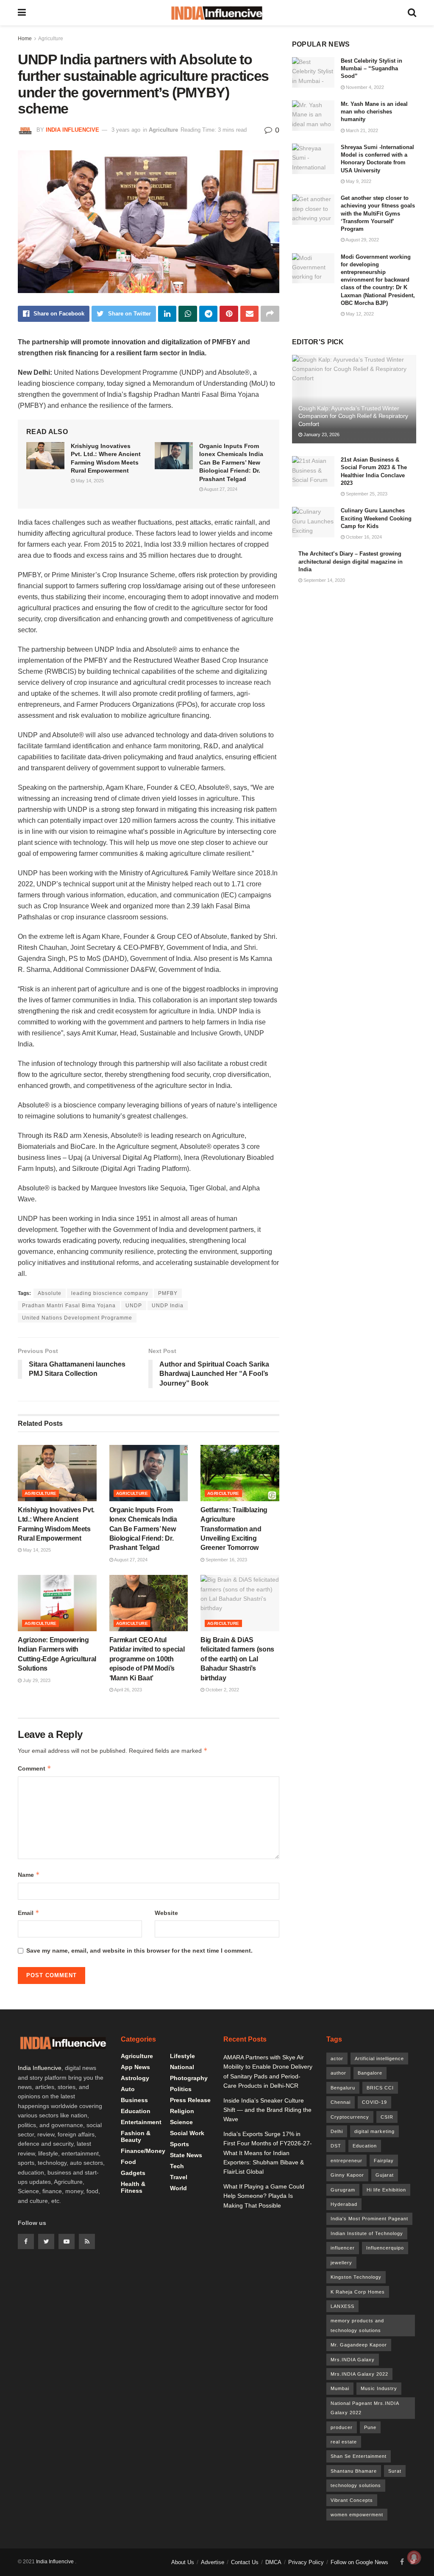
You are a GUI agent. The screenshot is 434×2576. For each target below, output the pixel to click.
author (338, 2073)
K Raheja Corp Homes (358, 2292)
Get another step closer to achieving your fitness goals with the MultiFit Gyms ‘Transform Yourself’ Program (378, 213)
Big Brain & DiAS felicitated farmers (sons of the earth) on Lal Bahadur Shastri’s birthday (237, 1659)
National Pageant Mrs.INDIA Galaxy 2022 (365, 2408)
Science (181, 2122)
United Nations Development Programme (77, 1318)
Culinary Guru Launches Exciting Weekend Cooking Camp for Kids (376, 518)
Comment (35, 1768)
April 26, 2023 (128, 1690)
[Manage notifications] (414, 2557)
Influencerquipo (385, 2248)
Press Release (190, 2100)
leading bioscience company (110, 1293)
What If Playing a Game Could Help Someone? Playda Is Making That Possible (264, 2196)
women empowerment (357, 2515)
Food (128, 2162)
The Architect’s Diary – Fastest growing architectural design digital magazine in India (351, 561)
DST (336, 2146)
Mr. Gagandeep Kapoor (359, 2345)
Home (25, 39)
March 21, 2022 (361, 130)
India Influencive (72, 130)
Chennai (341, 2102)
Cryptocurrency (350, 2117)
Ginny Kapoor (347, 2175)
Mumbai (340, 2388)
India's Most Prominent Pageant (369, 2219)
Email (29, 1913)
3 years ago (126, 130)
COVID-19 (374, 2102)
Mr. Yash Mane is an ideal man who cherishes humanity (374, 112)
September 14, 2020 (324, 580)
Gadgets (133, 2173)
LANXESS (342, 2306)
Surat (395, 2471)
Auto (128, 2089)
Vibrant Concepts (352, 2500)
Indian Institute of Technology (367, 2233)
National (182, 2067)
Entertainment (141, 2122)
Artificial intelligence (379, 2059)
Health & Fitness (133, 2187)
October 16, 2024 (363, 537)
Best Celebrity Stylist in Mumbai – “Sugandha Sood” (371, 68)
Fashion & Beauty (136, 2136)
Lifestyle (182, 2056)
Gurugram (343, 2190)
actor (337, 2059)
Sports (179, 2144)
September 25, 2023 (366, 494)
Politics (181, 2089)
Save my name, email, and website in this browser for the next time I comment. (139, 1951)
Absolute (50, 1293)
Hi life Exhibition (386, 2190)
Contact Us (245, 2562)
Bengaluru (343, 2088)
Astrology (135, 2078)
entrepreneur (346, 2161)
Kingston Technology (356, 2277)
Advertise (213, 2562)
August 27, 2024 (220, 489)
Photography (189, 2078)
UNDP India (168, 1306)
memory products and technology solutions (357, 2325)
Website (166, 1913)
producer (342, 2427)
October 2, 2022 (222, 1690)
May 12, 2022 (359, 314)
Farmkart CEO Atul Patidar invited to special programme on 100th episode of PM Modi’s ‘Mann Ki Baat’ (147, 1659)
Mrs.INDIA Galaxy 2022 (359, 2374)
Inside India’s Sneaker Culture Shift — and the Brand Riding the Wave (267, 2110)
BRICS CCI (380, 2088)
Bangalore (370, 2073)
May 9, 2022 (358, 181)
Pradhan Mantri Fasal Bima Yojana (69, 1306)
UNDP (134, 1306)
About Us (183, 2562)
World (178, 2188)
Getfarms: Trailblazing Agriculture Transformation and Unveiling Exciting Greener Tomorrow (234, 1529)
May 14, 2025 (89, 481)
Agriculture (51, 39)
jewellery (341, 2263)
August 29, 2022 (362, 240)
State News (186, 2155)
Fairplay (384, 2161)
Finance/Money (143, 2151)
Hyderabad (344, 2204)
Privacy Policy (306, 2562)
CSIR (387, 2117)
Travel (179, 2177)
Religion (182, 2111)
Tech (177, 2166)
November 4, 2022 (364, 87)
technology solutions (356, 2485)
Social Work (187, 2133)
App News (135, 2067)
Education (136, 2111)
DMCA (273, 2562)
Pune (370, 2427)
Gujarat (385, 2175)
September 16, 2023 (226, 1560)
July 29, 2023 (36, 1680)
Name (29, 1875)
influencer (343, 2248)
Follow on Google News (359, 2562)
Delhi (337, 2131)
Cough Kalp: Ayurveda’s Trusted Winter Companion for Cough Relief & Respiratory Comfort (353, 416)
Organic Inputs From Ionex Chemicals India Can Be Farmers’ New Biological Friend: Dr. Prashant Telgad (231, 462)
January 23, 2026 (321, 434)
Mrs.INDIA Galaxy (353, 2360)
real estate (344, 2442)
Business (134, 2100)
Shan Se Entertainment (359, 2456)
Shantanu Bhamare (354, 2471)
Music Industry (379, 2388)
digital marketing (374, 2131)
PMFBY (168, 1293)
